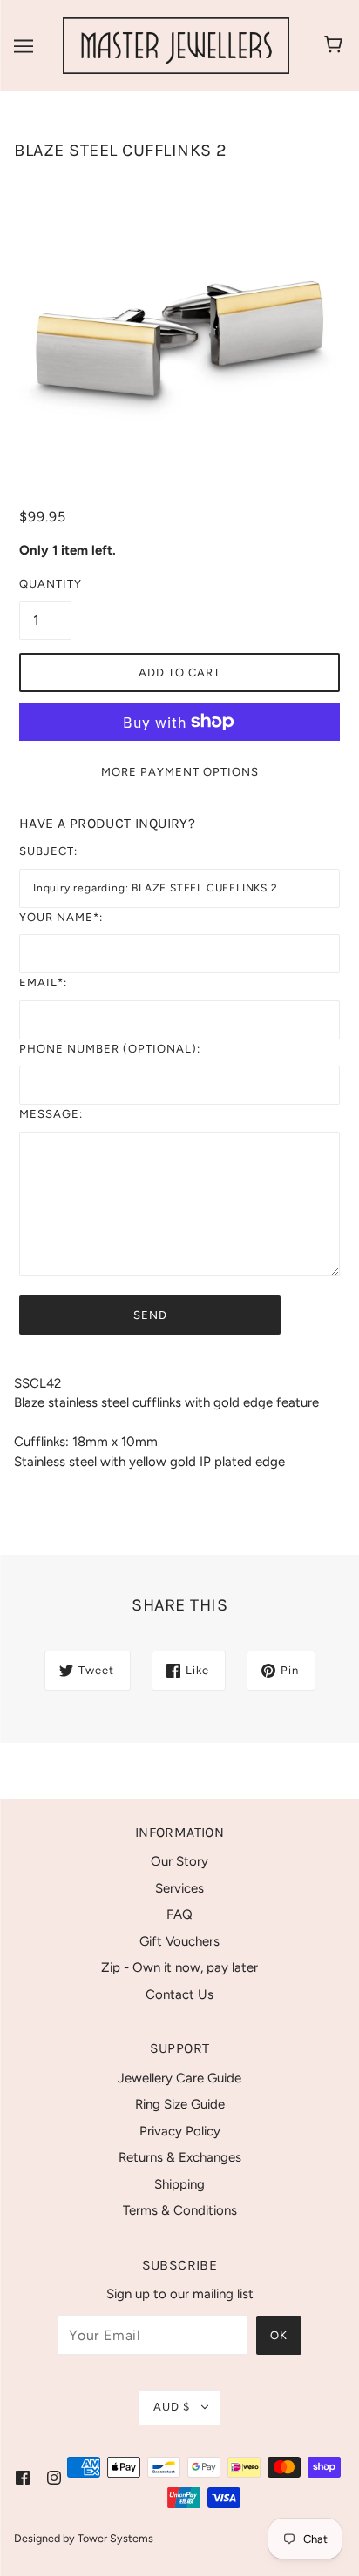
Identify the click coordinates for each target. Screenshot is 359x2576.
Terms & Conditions (180, 2210)
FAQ (179, 1914)
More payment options (180, 772)
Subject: (48, 851)
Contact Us (179, 1994)
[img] (23, 2477)
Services (179, 1888)
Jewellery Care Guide (179, 2078)
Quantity (45, 584)
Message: (51, 1114)
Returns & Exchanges (180, 2157)
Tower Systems (115, 2538)
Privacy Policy (180, 2131)
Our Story (179, 1861)
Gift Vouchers (179, 1941)
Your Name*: (61, 917)
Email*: (43, 982)
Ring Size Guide (180, 2104)
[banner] (176, 44)
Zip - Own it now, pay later (179, 1967)
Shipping (179, 2184)
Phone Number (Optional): (110, 1049)
